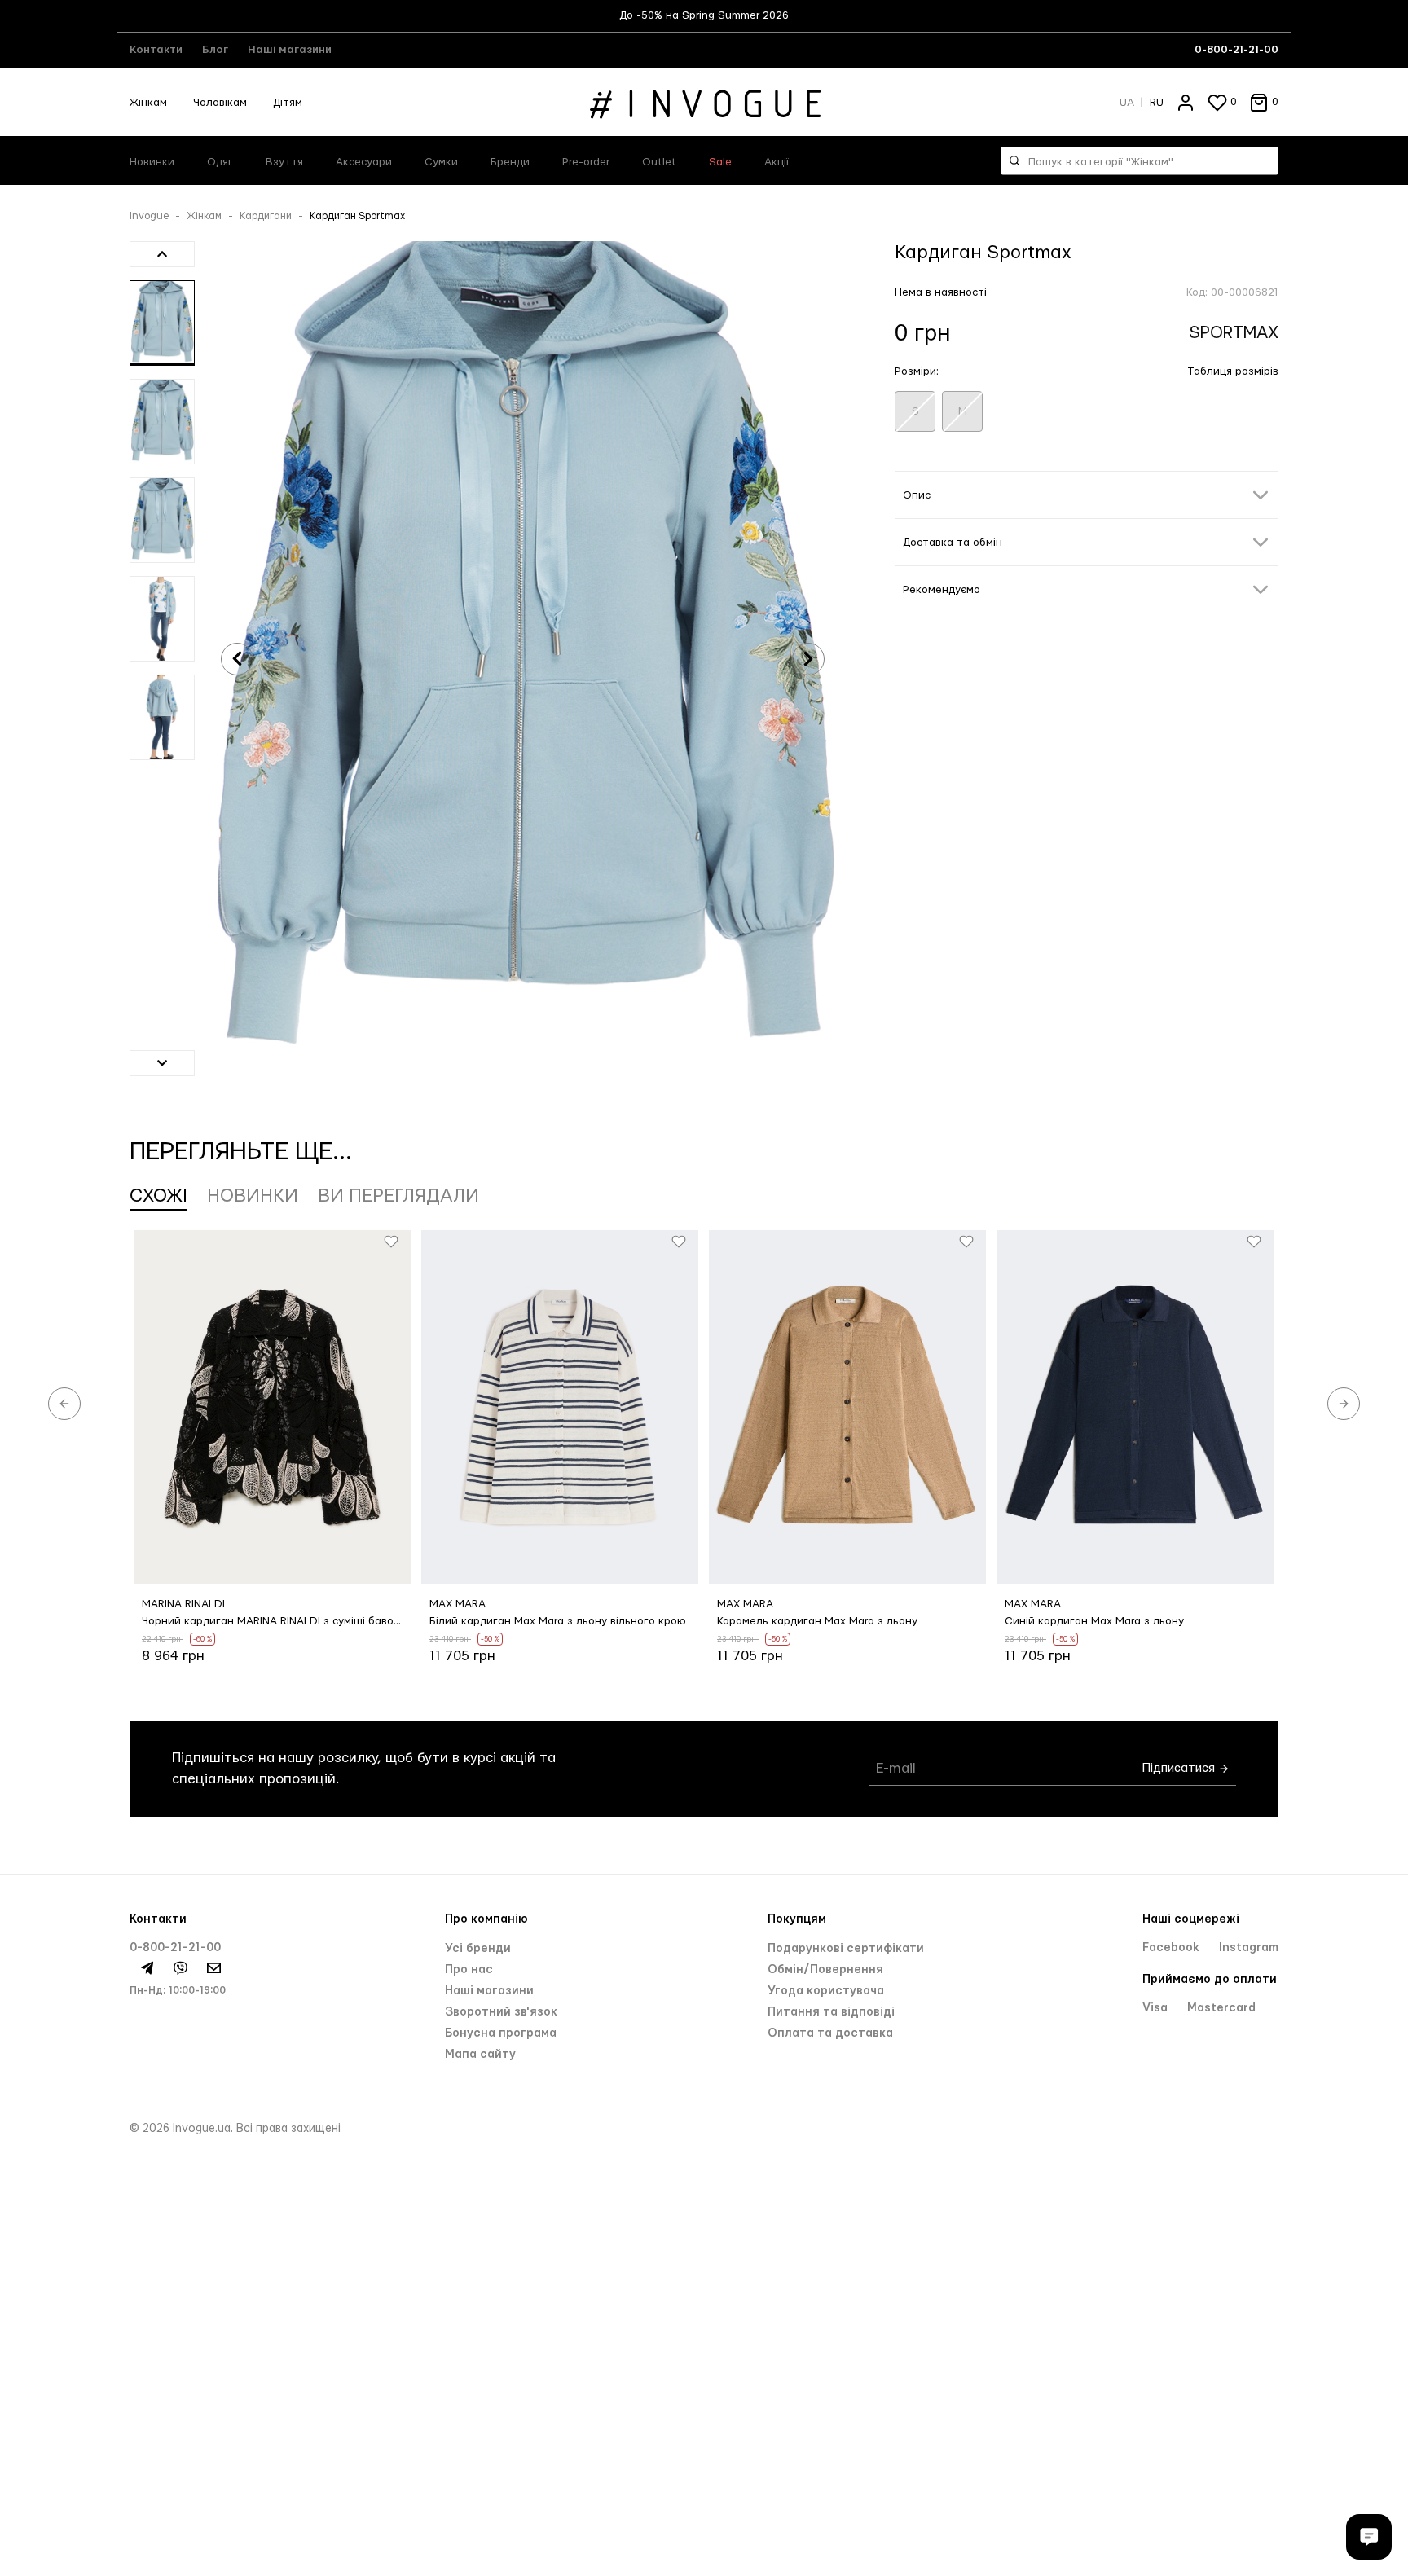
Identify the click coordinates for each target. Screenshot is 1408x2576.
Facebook (1173, 1948)
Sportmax (1234, 333)
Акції (777, 162)
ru (1157, 103)
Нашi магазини (489, 1991)
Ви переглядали (398, 1196)
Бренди (510, 162)
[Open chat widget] (1369, 2537)
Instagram (1249, 1948)
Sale (720, 162)
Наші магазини (290, 50)
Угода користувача (826, 1991)
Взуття (284, 162)
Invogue (149, 216)
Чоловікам (220, 103)
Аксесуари (364, 162)
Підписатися (1180, 1768)
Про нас (469, 1970)
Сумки (441, 162)
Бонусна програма (501, 2033)
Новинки (152, 162)
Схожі (158, 1196)
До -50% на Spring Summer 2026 (704, 15)
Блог (215, 50)
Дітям (288, 103)
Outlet (659, 162)
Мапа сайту (480, 2055)
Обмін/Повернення (825, 1970)
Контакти (156, 50)
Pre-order (586, 162)
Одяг (220, 162)
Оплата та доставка (830, 2033)
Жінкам (148, 103)
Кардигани (266, 216)
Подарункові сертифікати (846, 1949)
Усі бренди (478, 1949)
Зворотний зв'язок (501, 2012)
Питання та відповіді (831, 2012)
